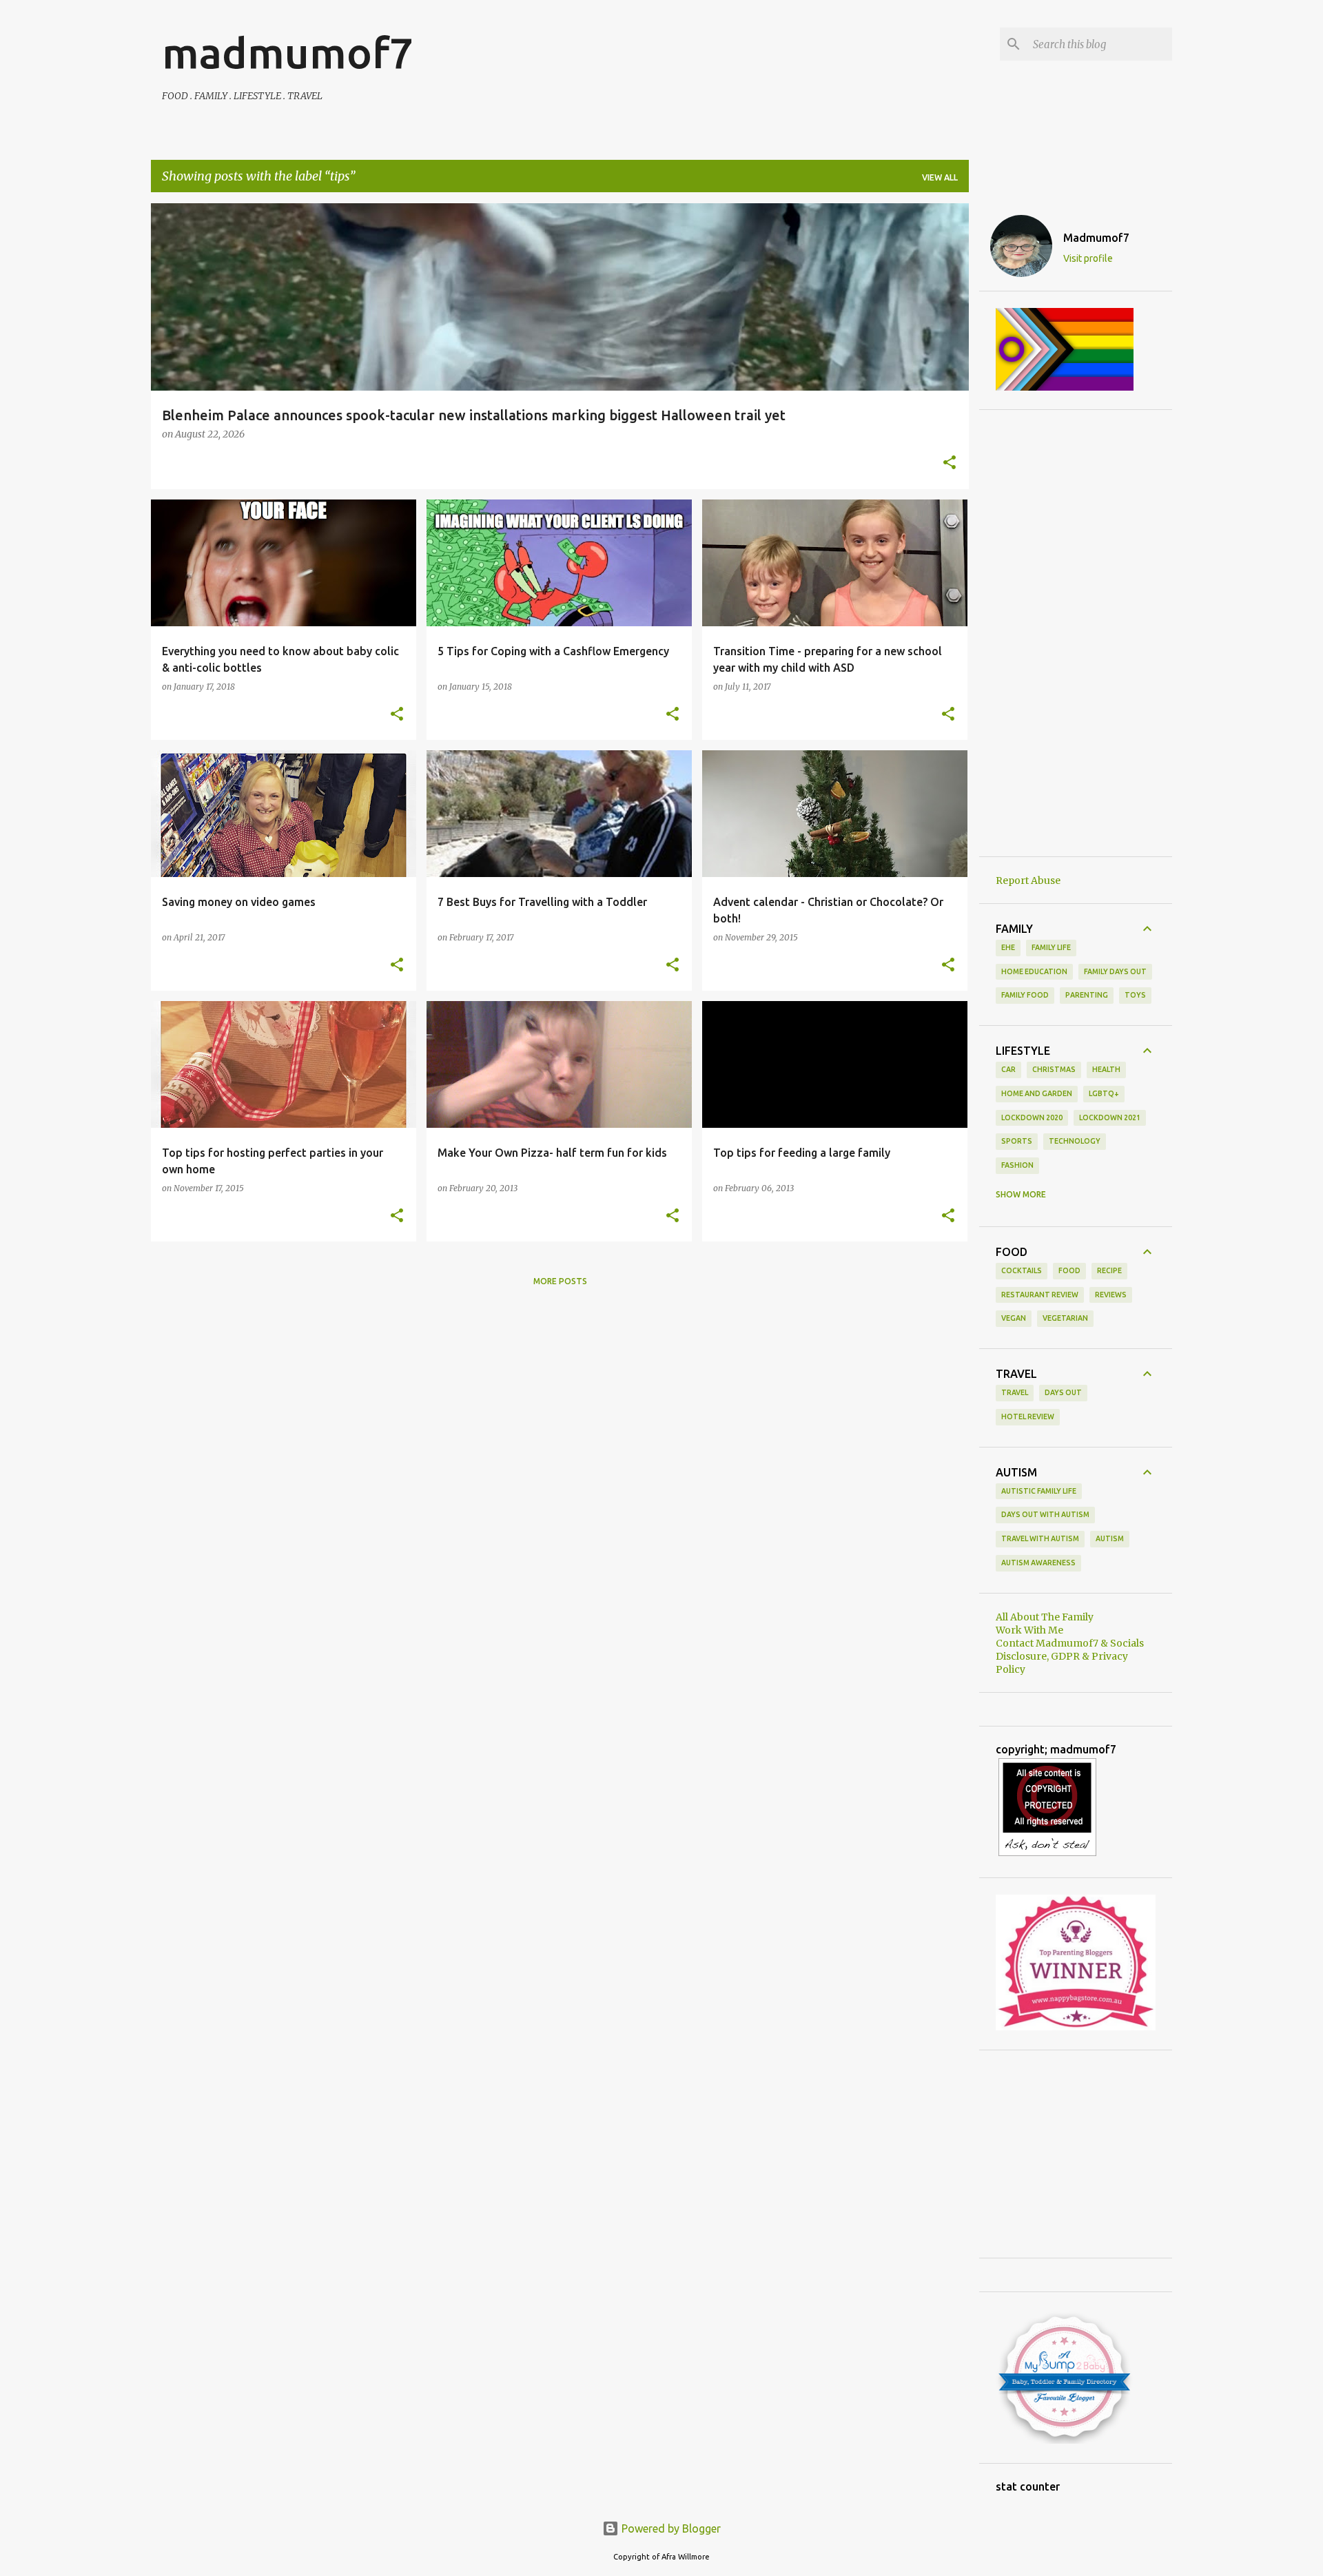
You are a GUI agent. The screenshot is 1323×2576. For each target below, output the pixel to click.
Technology (1075, 1141)
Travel (1015, 1392)
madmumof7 (288, 52)
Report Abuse (1028, 880)
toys (1135, 995)
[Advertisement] (1076, 633)
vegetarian (1065, 1318)
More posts (560, 1281)
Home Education (1034, 971)
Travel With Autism (1040, 1538)
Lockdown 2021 (1110, 1117)
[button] (950, 464)
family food (1025, 995)
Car (1008, 1069)
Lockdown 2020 (1032, 1117)
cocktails (1022, 1270)
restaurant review (1040, 1295)
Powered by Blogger (670, 2528)
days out (1063, 1392)
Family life (1051, 947)
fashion (1017, 1165)
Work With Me (1029, 1630)
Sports (1017, 1141)
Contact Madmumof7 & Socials (1070, 1643)
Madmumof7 (1096, 238)
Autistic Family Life (1039, 1491)
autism (1110, 1538)
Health (1106, 1069)
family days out (1115, 971)
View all (940, 177)
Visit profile (1088, 258)
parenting (1087, 995)
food (1069, 1270)
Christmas (1054, 1069)
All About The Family (1045, 1617)
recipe (1109, 1270)
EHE (1008, 947)
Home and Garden (1037, 1093)
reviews (1111, 1295)
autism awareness (1038, 1563)
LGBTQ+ (1104, 1093)
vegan (1014, 1318)
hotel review (1028, 1416)
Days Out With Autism (1045, 1514)
